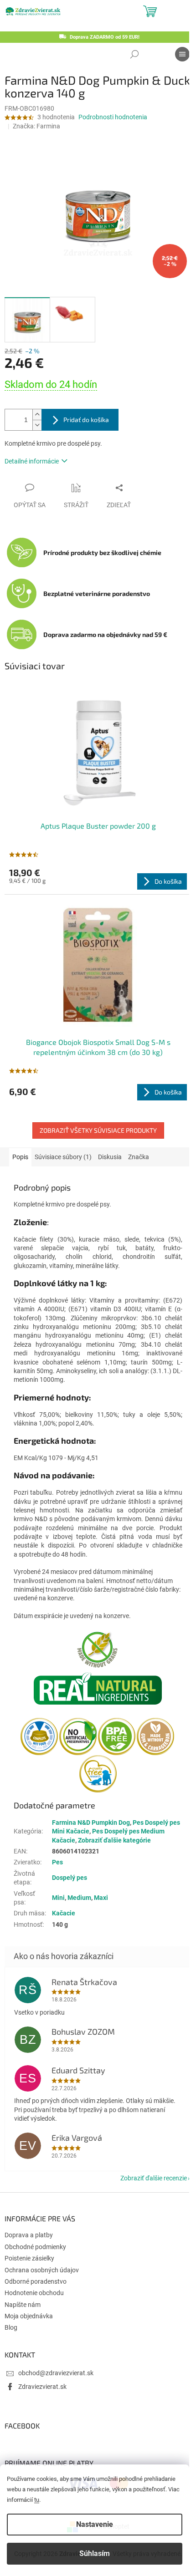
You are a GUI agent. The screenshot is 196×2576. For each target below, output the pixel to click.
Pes (57, 1862)
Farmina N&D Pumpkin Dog (91, 1823)
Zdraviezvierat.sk (42, 2387)
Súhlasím (95, 2553)
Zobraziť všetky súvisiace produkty (98, 1130)
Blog (11, 2327)
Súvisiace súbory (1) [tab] (63, 1157)
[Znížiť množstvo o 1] (37, 425)
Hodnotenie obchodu (34, 2293)
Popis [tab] (20, 1157)
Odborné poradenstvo (36, 2281)
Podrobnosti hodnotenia (113, 117)
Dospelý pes (70, 1878)
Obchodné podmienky (35, 2247)
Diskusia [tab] (110, 1157)
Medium (79, 1898)
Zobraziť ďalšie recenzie (154, 2178)
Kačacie (64, 1913)
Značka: (36, 126)
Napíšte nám (23, 2305)
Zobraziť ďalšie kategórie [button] (114, 1840)
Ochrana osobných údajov (42, 2270)
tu (37, 2500)
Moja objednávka (29, 2316)
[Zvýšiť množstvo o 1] (37, 415)
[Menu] (182, 54)
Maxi (101, 1898)
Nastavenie (95, 2524)
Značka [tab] (139, 1157)
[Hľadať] (134, 54)
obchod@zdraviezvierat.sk (56, 2373)
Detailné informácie (32, 461)
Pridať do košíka (86, 420)
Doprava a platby (29, 2235)
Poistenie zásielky (29, 2258)
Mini (58, 1898)
